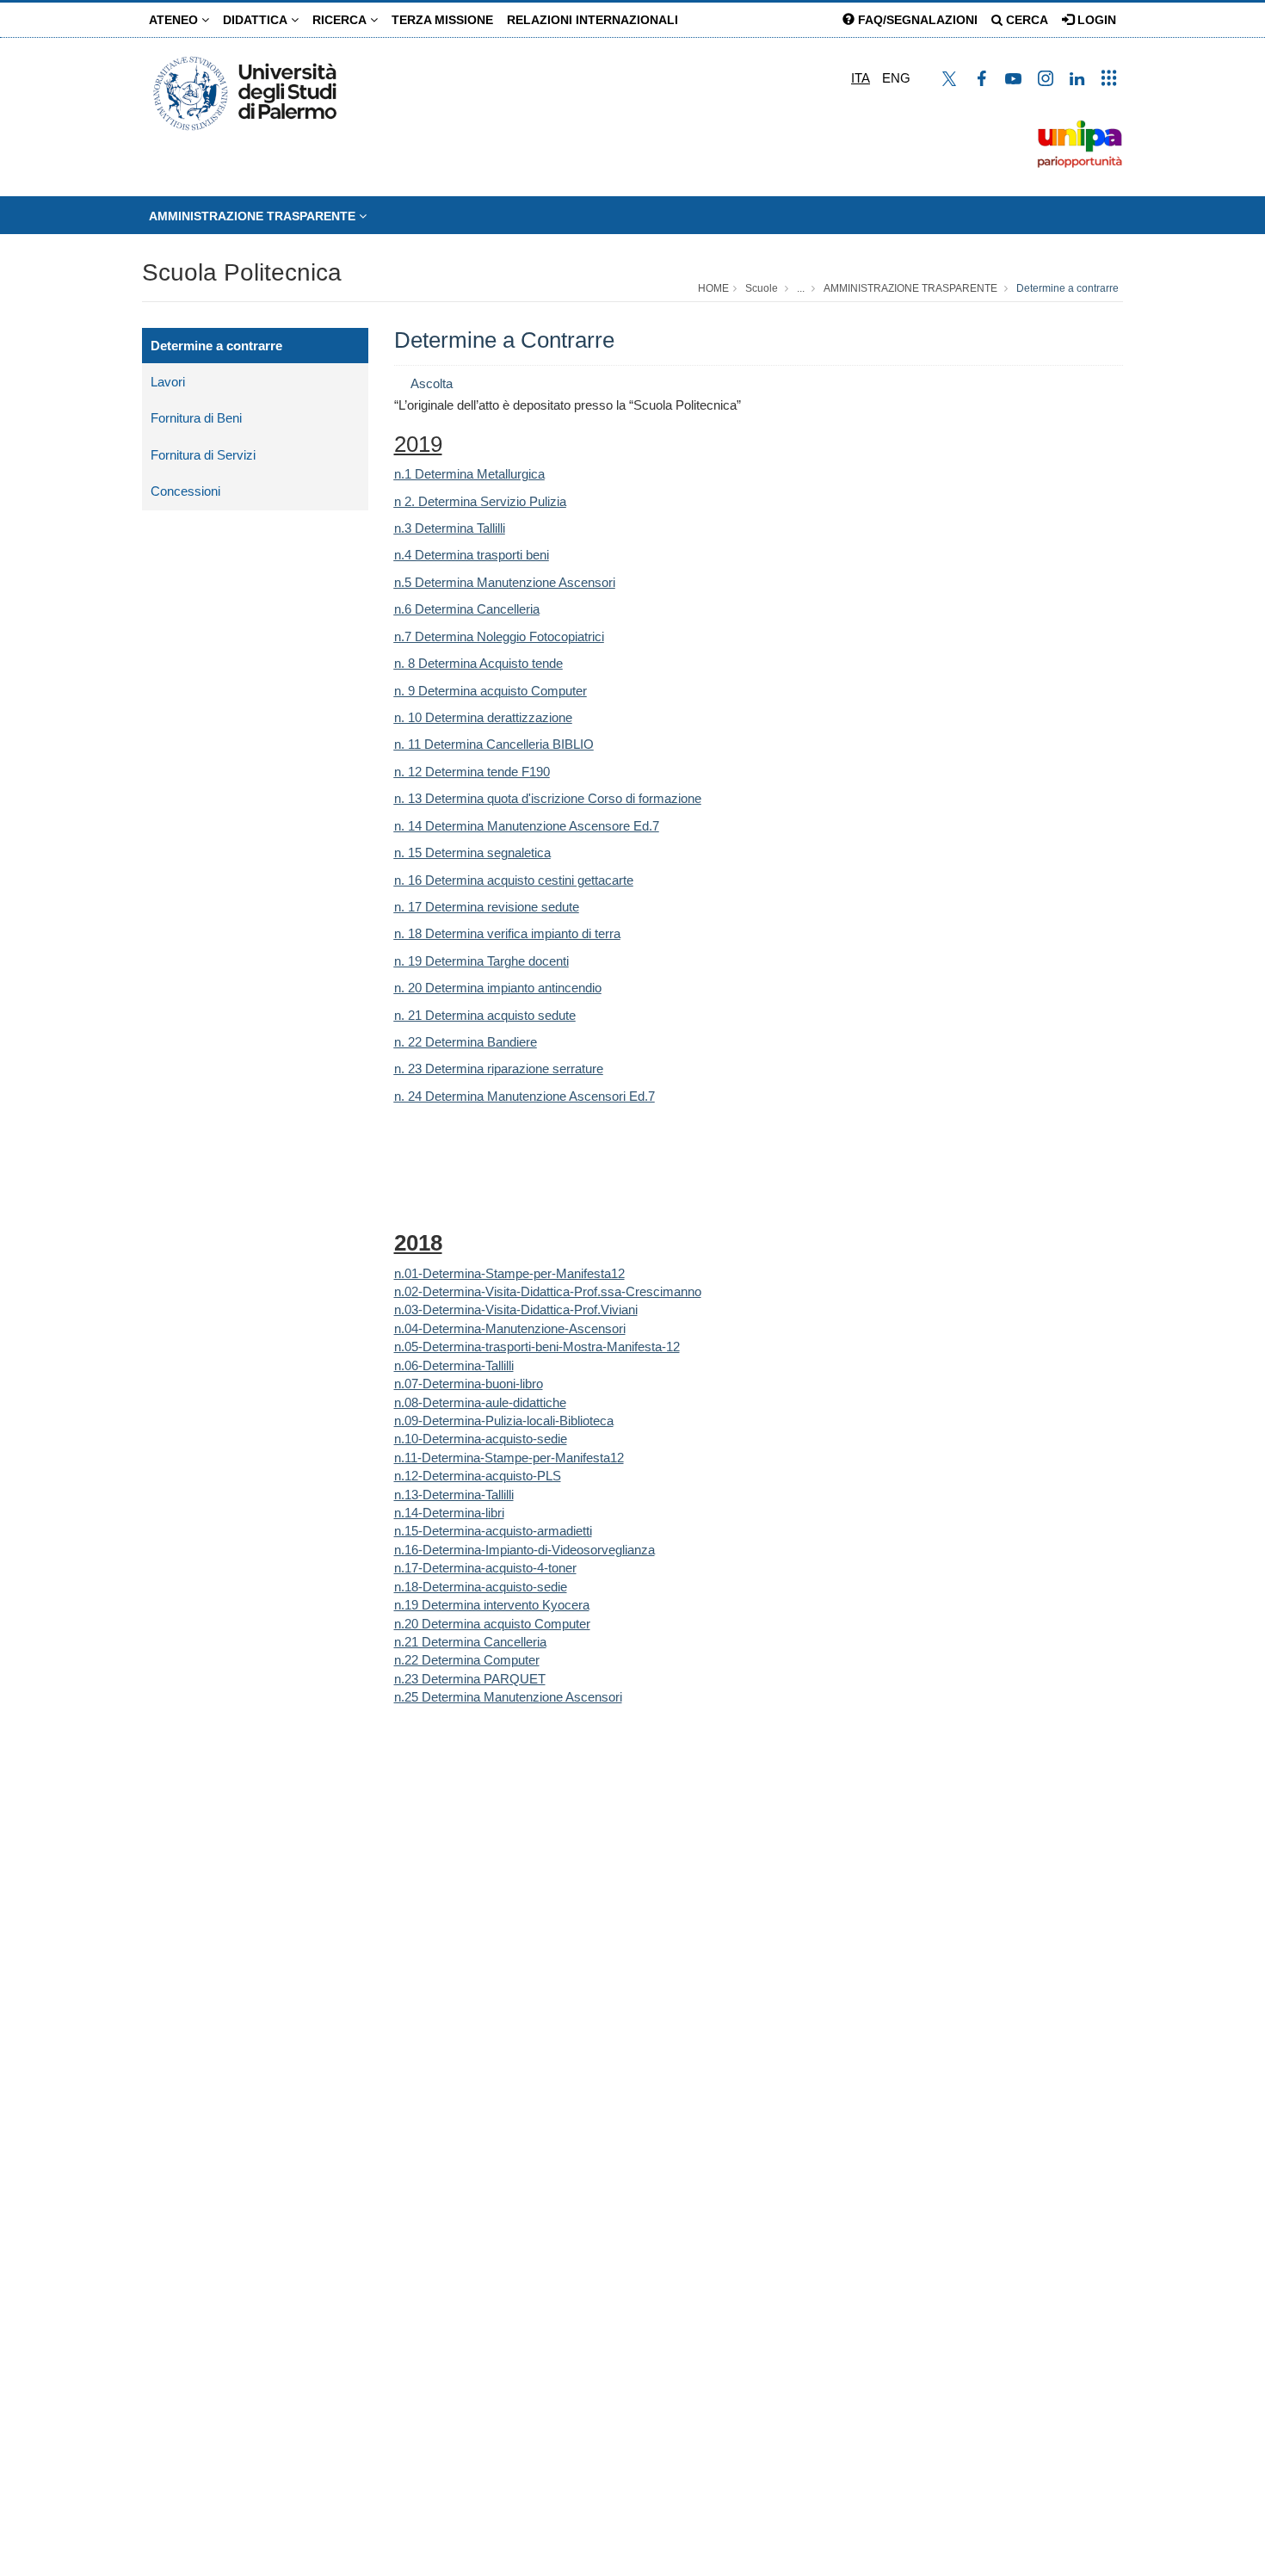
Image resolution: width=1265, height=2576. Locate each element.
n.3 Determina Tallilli (450, 528)
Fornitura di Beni (196, 418)
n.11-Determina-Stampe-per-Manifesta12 (509, 1458)
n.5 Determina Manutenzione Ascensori (505, 582)
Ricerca (341, 20)
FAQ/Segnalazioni (916, 20)
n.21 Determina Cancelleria (470, 1642)
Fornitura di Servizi (203, 455)
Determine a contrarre (1068, 288)
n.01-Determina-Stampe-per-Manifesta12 (509, 1273)
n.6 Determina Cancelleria (467, 609)
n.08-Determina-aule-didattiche (480, 1402)
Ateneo (175, 20)
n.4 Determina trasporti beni (472, 555)
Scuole (762, 288)
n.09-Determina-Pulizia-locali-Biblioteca (504, 1421)
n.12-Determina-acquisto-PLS (478, 1476)
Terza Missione (442, 20)
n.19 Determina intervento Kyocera (492, 1605)
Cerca (1025, 20)
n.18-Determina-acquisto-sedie (481, 1587)
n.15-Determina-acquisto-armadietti (493, 1531)
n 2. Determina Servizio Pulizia (480, 501)
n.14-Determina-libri (449, 1513)
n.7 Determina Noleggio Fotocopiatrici (499, 636)
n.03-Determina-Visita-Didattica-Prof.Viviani (516, 1310)
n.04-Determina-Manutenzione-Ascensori (510, 1328)
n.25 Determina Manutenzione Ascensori (508, 1697)
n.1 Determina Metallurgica (469, 474)
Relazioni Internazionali (592, 20)
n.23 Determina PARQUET (470, 1679)
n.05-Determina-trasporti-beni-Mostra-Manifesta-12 (537, 1347)
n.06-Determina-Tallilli (454, 1365)
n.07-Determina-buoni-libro (469, 1384)
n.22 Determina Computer (467, 1660)
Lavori (168, 382)
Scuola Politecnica (242, 272)
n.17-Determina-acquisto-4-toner (485, 1568)
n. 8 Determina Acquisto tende (478, 663)
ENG (896, 78)
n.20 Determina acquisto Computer (492, 1624)
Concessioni (185, 491)
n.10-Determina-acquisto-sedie (481, 1439)
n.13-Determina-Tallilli (454, 1495)
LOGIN (1095, 20)
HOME (713, 288)
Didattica (257, 20)
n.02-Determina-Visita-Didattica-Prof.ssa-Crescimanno (548, 1291)
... (801, 288)
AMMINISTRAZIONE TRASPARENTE (254, 216)
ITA (861, 78)
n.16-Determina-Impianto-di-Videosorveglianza (525, 1550)
